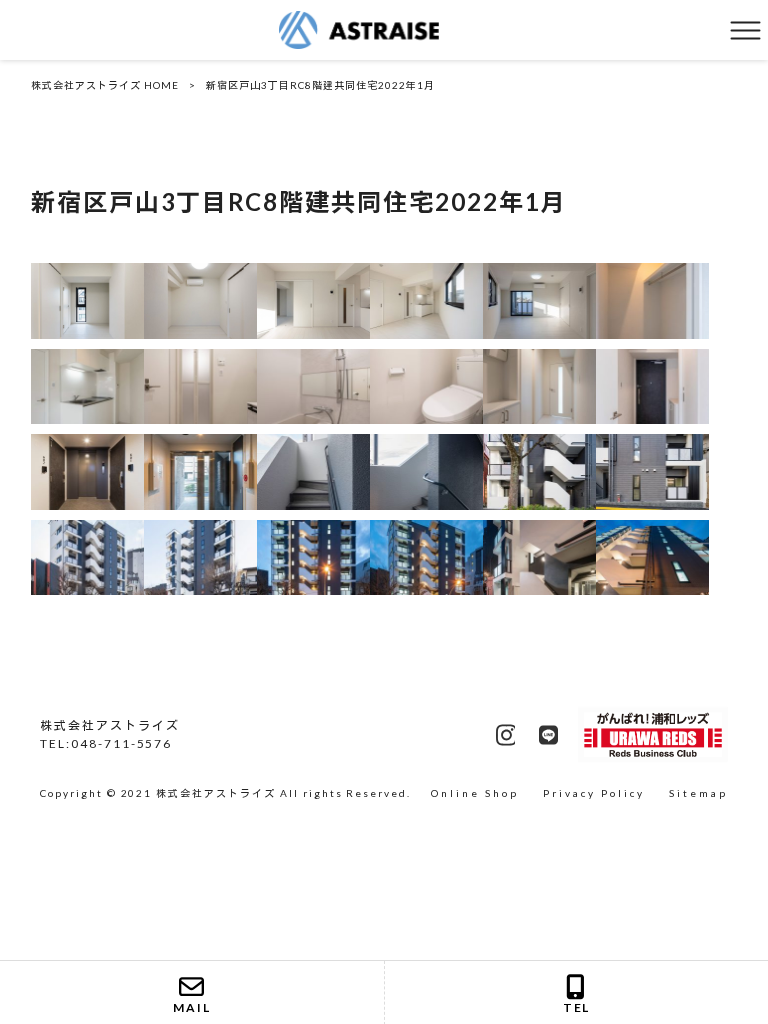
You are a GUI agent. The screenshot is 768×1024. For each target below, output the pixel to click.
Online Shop (475, 793)
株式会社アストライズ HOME (105, 85)
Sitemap (698, 793)
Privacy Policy (594, 793)
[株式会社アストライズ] (358, 28)
